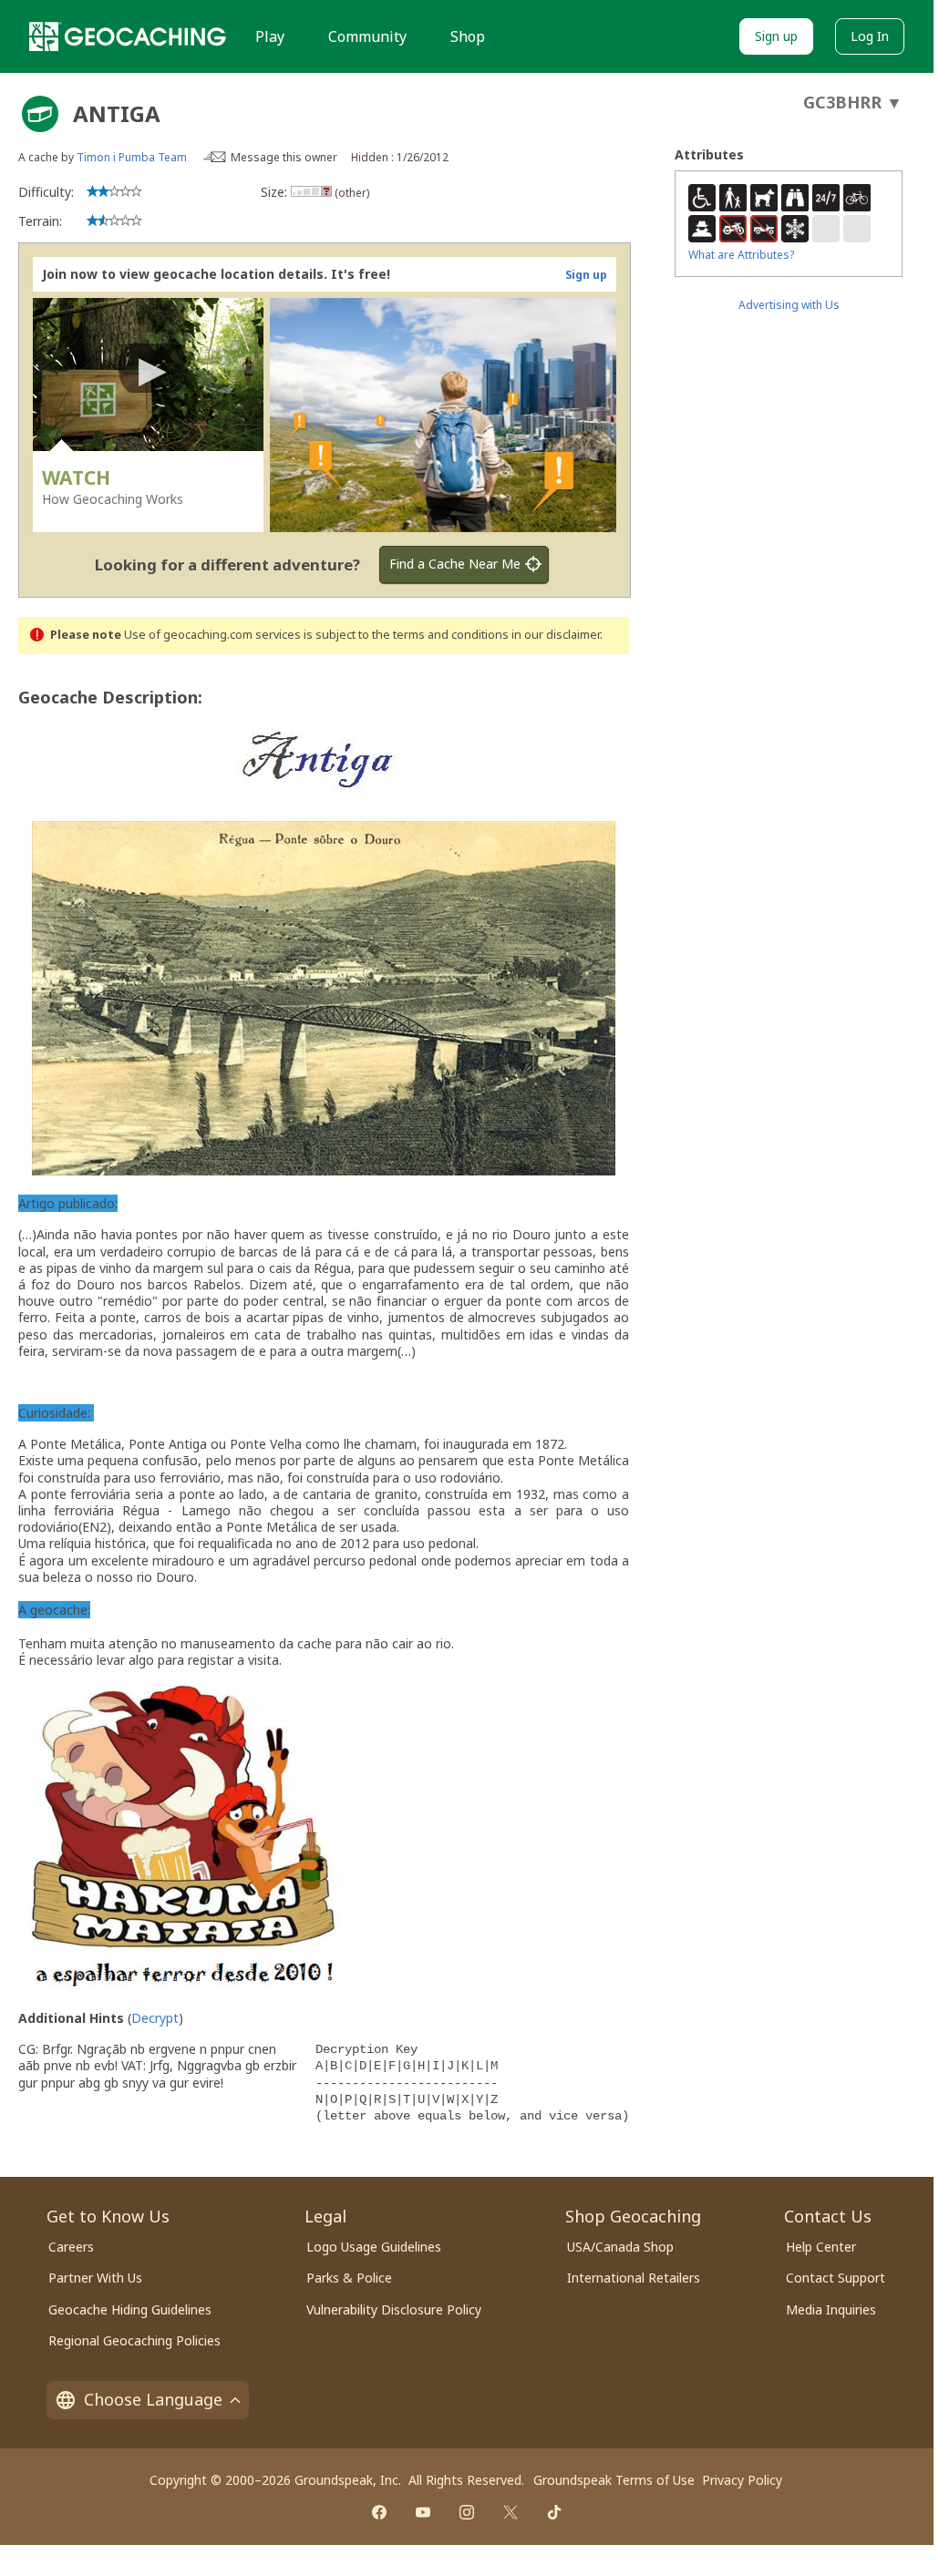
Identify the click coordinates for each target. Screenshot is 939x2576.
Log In (870, 36)
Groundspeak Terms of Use (614, 2480)
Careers (71, 2247)
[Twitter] (511, 2512)
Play (270, 36)
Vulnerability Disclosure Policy (394, 2309)
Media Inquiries (831, 2309)
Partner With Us (95, 2278)
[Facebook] (379, 2512)
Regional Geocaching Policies (134, 2340)
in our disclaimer (556, 635)
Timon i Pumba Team (132, 157)
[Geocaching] (128, 36)
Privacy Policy (742, 2480)
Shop (468, 36)
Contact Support (836, 2278)
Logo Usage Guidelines (374, 2247)
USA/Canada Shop (620, 2247)
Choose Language (153, 2399)
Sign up (776, 36)
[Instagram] (467, 2512)
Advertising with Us (789, 305)
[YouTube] (423, 2512)
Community (367, 36)
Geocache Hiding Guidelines (130, 2309)
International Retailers (634, 2278)
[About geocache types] (40, 114)
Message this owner (284, 157)
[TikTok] (554, 2512)
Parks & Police (349, 2278)
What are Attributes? (741, 255)
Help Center (821, 2247)
